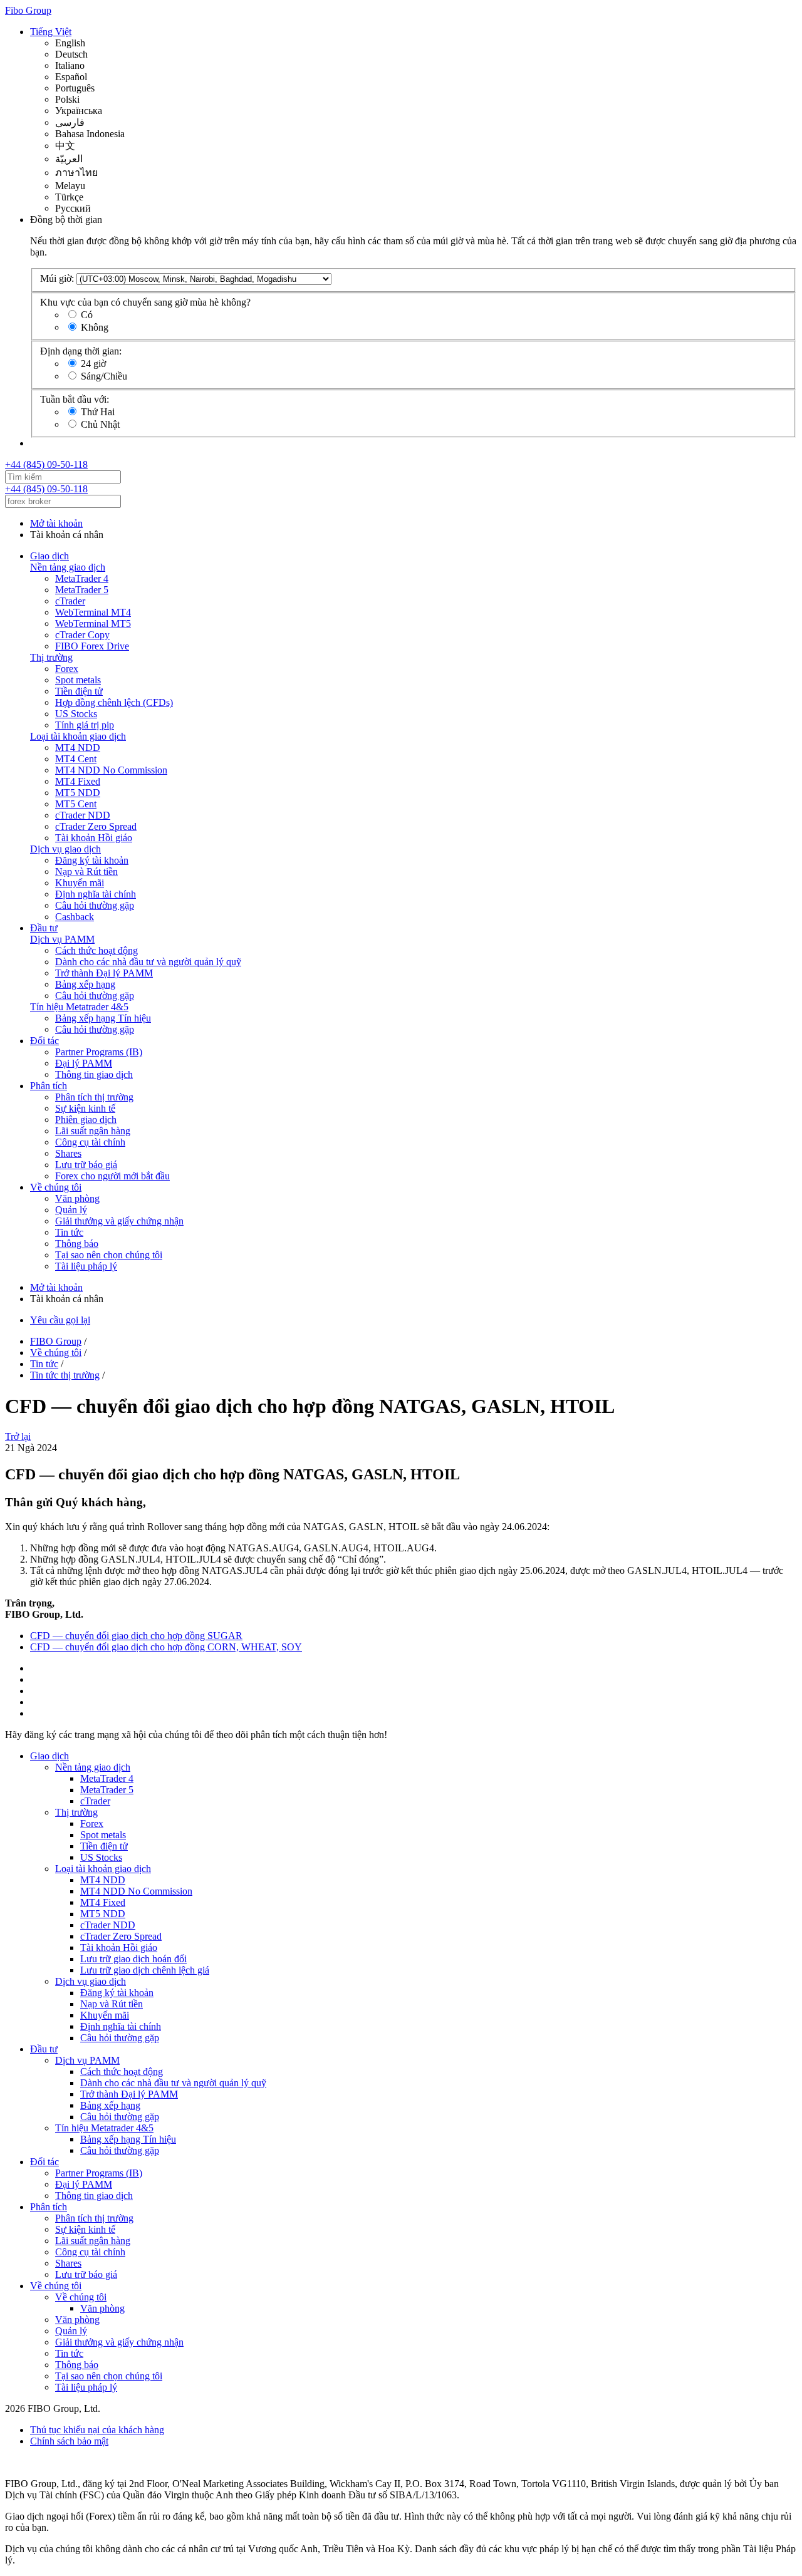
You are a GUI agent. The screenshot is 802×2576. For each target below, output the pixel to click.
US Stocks (76, 714)
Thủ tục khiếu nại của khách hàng (97, 2430)
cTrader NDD (83, 815)
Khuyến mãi (80, 883)
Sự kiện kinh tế (85, 1108)
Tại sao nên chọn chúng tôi (109, 1255)
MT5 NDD (78, 793)
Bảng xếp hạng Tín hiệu (103, 1018)
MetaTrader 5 (82, 590)
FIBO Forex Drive (92, 646)
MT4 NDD (78, 747)
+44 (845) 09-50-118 (46, 464)
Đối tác (44, 1041)
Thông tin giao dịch (94, 1074)
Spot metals (78, 680)
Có (87, 315)
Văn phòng (77, 1198)
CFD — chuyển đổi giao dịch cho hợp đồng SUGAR (136, 1636)
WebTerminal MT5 (93, 623)
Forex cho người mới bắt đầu (112, 1176)
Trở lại (18, 1436)
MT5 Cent (76, 804)
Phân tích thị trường (94, 1097)
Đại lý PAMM (84, 1063)
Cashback (75, 917)
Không (95, 327)
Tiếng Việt (51, 32)
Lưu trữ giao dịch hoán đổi (133, 1959)
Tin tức (69, 1232)
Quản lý (71, 1210)
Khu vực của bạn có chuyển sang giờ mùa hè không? (145, 302)
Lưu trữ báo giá (86, 1165)
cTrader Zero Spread (96, 826)
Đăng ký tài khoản (92, 860)
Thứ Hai (98, 412)
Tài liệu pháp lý (86, 1266)
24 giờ (93, 364)
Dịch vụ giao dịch (65, 849)
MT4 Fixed (78, 781)
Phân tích (49, 1086)
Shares (68, 1153)
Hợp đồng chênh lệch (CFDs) (114, 702)
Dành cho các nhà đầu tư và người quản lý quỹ (148, 962)
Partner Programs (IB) (99, 1052)
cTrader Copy (82, 635)
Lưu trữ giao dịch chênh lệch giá (145, 1970)
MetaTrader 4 (82, 578)
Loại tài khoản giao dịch (78, 736)
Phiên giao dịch (86, 1120)
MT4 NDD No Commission (111, 770)
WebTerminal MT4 (93, 612)
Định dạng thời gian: (81, 351)
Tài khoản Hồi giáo (94, 838)
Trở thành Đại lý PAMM (104, 973)
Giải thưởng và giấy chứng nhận (119, 1221)
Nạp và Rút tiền (86, 872)
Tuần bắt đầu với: (75, 399)
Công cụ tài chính (90, 1142)
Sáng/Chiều (104, 376)
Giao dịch (49, 556)
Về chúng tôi (56, 1187)
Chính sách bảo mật (69, 2441)
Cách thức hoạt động (96, 950)
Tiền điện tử (79, 691)
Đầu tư (44, 928)
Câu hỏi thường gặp (95, 905)
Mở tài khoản (56, 523)
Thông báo (77, 1244)
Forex (67, 669)
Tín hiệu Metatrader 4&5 (79, 1007)
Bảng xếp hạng (85, 984)
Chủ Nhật (100, 424)
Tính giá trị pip (85, 725)
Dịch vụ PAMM (62, 939)
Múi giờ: (57, 278)
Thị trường (51, 657)
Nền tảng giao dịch (68, 567)
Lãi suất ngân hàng (93, 1131)
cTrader (70, 601)
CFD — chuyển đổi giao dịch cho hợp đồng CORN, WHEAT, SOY (166, 1647)
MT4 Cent (76, 759)
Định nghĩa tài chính (96, 894)
